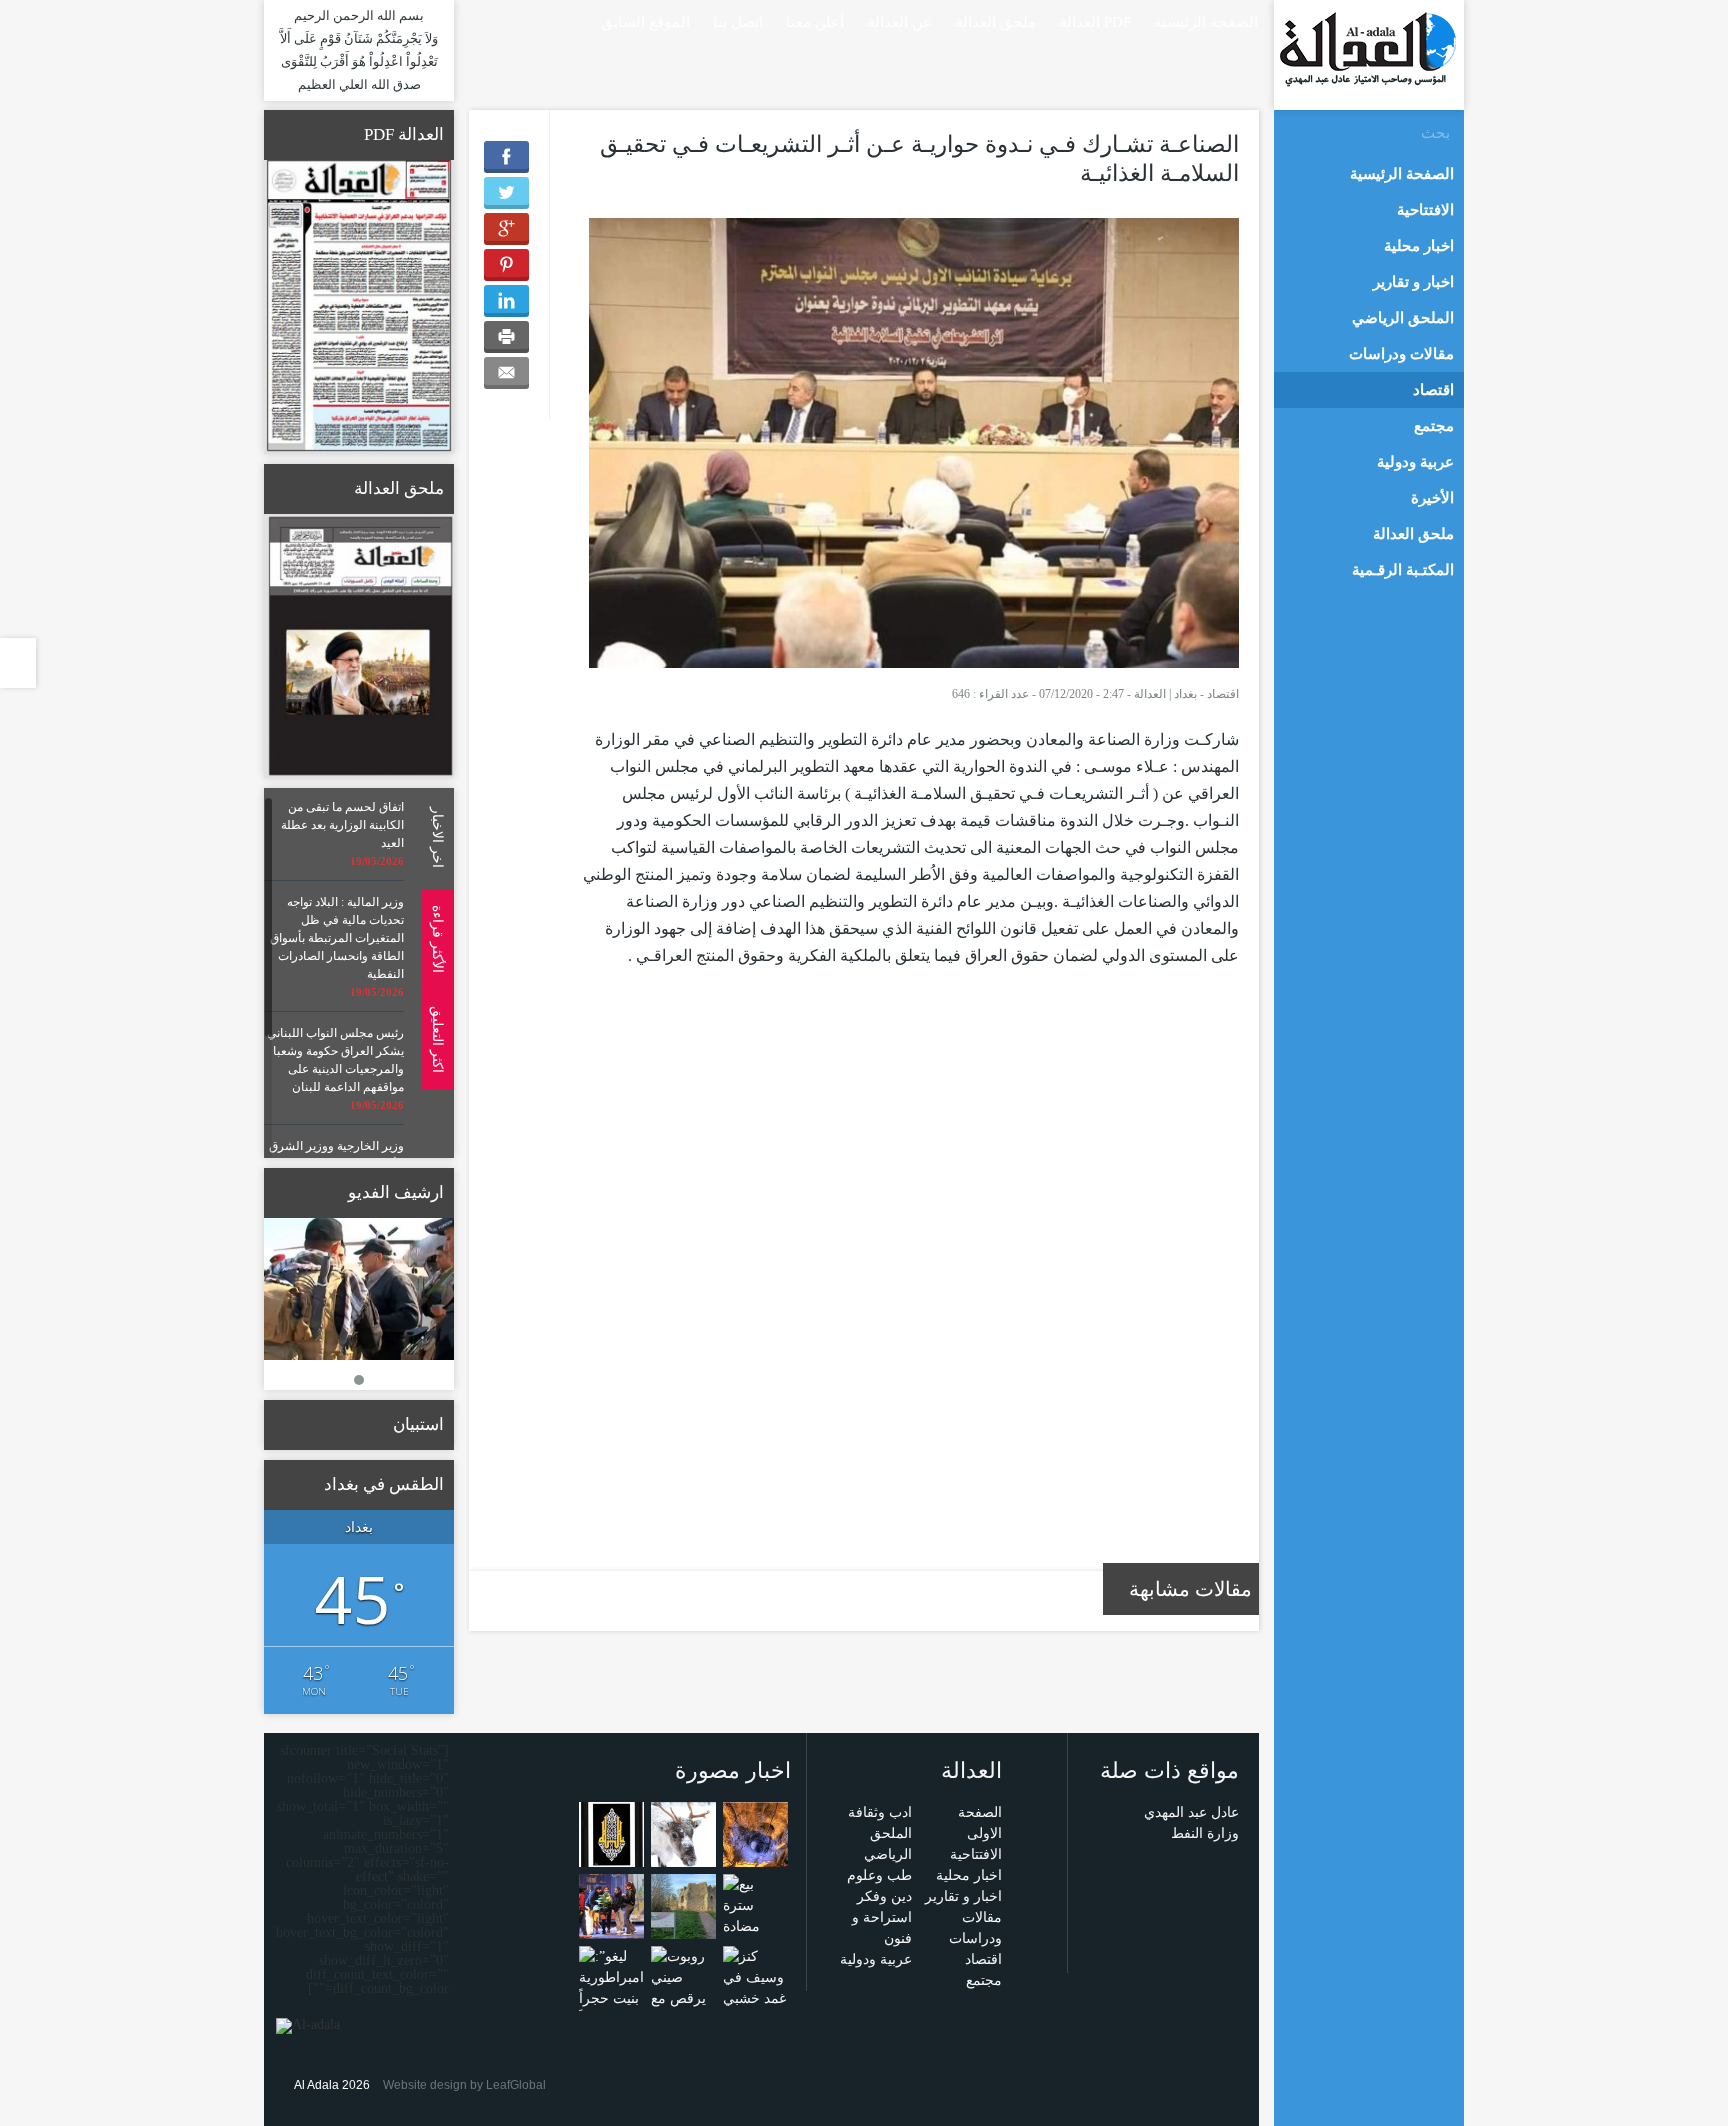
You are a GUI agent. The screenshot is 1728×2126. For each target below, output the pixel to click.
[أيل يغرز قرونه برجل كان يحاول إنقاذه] (683, 1833)
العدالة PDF (1095, 22)
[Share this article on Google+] (506, 229)
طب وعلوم (879, 1875)
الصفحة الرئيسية (1206, 22)
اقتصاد (1223, 694)
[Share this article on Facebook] (506, 157)
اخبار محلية (969, 1875)
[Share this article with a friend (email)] (506, 373)
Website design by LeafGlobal (464, 2085)
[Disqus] (909, 1281)
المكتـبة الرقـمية (1403, 570)
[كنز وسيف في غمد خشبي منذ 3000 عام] (755, 1997)
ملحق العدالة (995, 22)
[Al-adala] (1367, 48)
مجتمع (984, 1980)
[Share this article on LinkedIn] (506, 301)
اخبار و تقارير (963, 1896)
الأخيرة (1432, 498)
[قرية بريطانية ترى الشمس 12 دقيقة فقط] (683, 1905)
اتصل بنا (738, 22)
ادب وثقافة (880, 1812)
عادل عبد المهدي (1191, 1812)
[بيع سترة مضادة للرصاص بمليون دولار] (755, 1935)
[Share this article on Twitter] (506, 193)
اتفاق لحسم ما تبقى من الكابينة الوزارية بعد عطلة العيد (342, 825)
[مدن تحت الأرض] (755, 1833)
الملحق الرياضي (1403, 318)
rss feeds (475, 20)
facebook (503, 20)
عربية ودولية (876, 1959)
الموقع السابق (645, 22)
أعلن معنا (815, 22)
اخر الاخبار (437, 837)
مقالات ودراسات (1401, 354)
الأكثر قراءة (437, 938)
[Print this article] (506, 337)
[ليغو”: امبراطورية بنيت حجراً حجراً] (611, 1986)
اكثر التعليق (437, 1039)
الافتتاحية (976, 1854)
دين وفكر (884, 1896)
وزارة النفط (1205, 1833)
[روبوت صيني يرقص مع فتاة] (683, 1986)
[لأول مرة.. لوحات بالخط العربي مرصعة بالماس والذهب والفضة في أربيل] (611, 1833)
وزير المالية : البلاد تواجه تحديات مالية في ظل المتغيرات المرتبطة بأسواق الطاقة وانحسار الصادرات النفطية (337, 938)
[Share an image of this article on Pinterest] (506, 265)
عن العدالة (899, 22)
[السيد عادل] (359, 1289)
